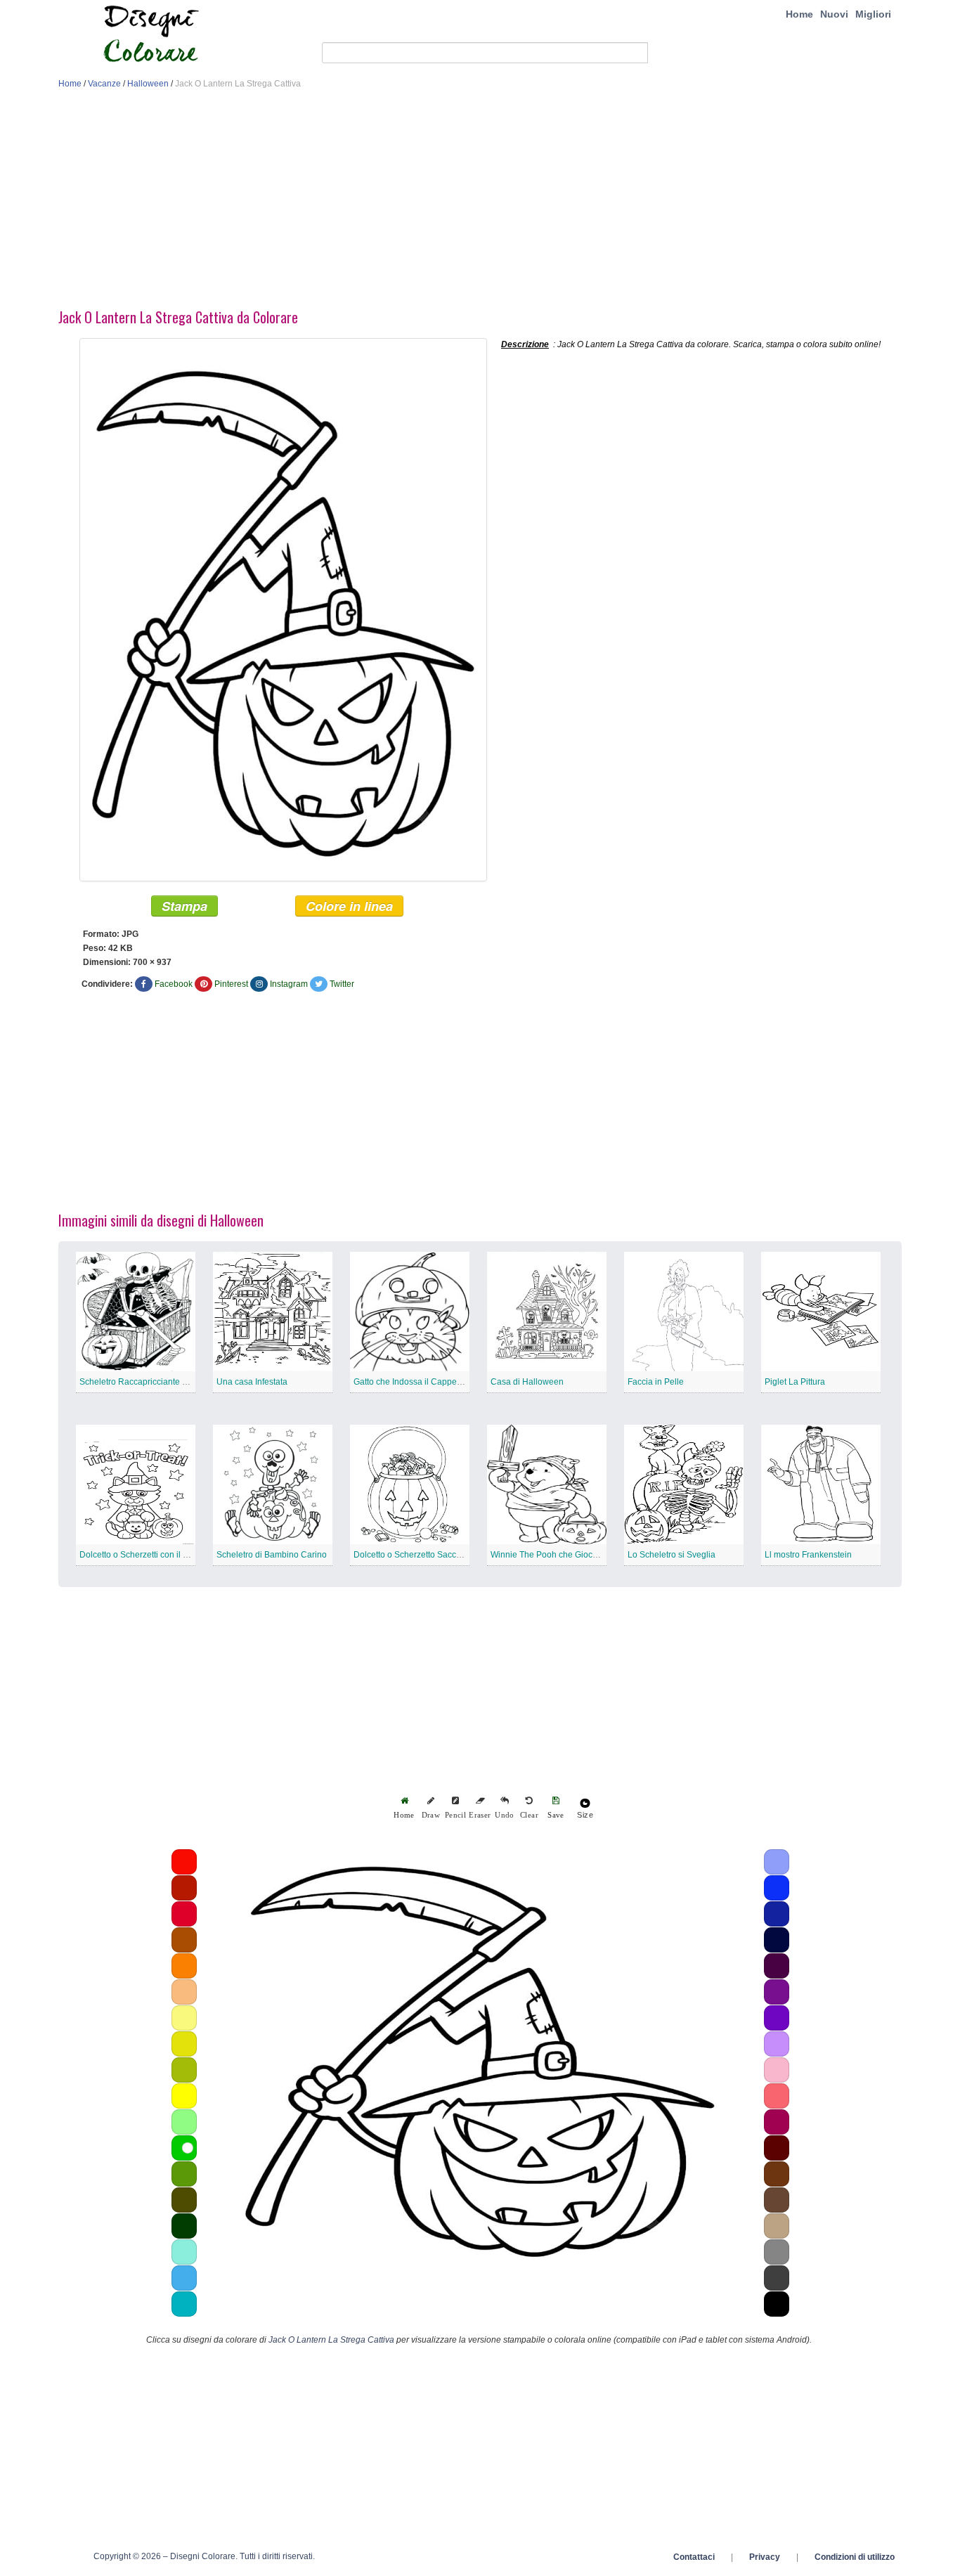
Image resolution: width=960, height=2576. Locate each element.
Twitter (342, 984)
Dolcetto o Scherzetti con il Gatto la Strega (160, 1555)
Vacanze (104, 84)
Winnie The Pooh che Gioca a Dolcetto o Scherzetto (589, 1555)
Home (799, 14)
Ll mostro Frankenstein (808, 1555)
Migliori (873, 14)
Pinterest (231, 984)
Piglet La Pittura (795, 1382)
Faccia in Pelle (656, 1382)
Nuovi (834, 14)
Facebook (174, 984)
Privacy (765, 2557)
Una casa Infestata (252, 1382)
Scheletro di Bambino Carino (272, 1555)
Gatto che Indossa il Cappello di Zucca (427, 1382)
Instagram (289, 984)
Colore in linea (349, 906)
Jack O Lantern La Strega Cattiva (331, 2340)
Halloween (148, 84)
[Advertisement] (480, 202)
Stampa (184, 906)
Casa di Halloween (527, 1382)
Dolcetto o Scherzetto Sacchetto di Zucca (432, 1555)
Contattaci (694, 2557)
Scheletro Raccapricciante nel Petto (148, 1382)
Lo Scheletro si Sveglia (672, 1555)
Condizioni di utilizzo (855, 2557)
